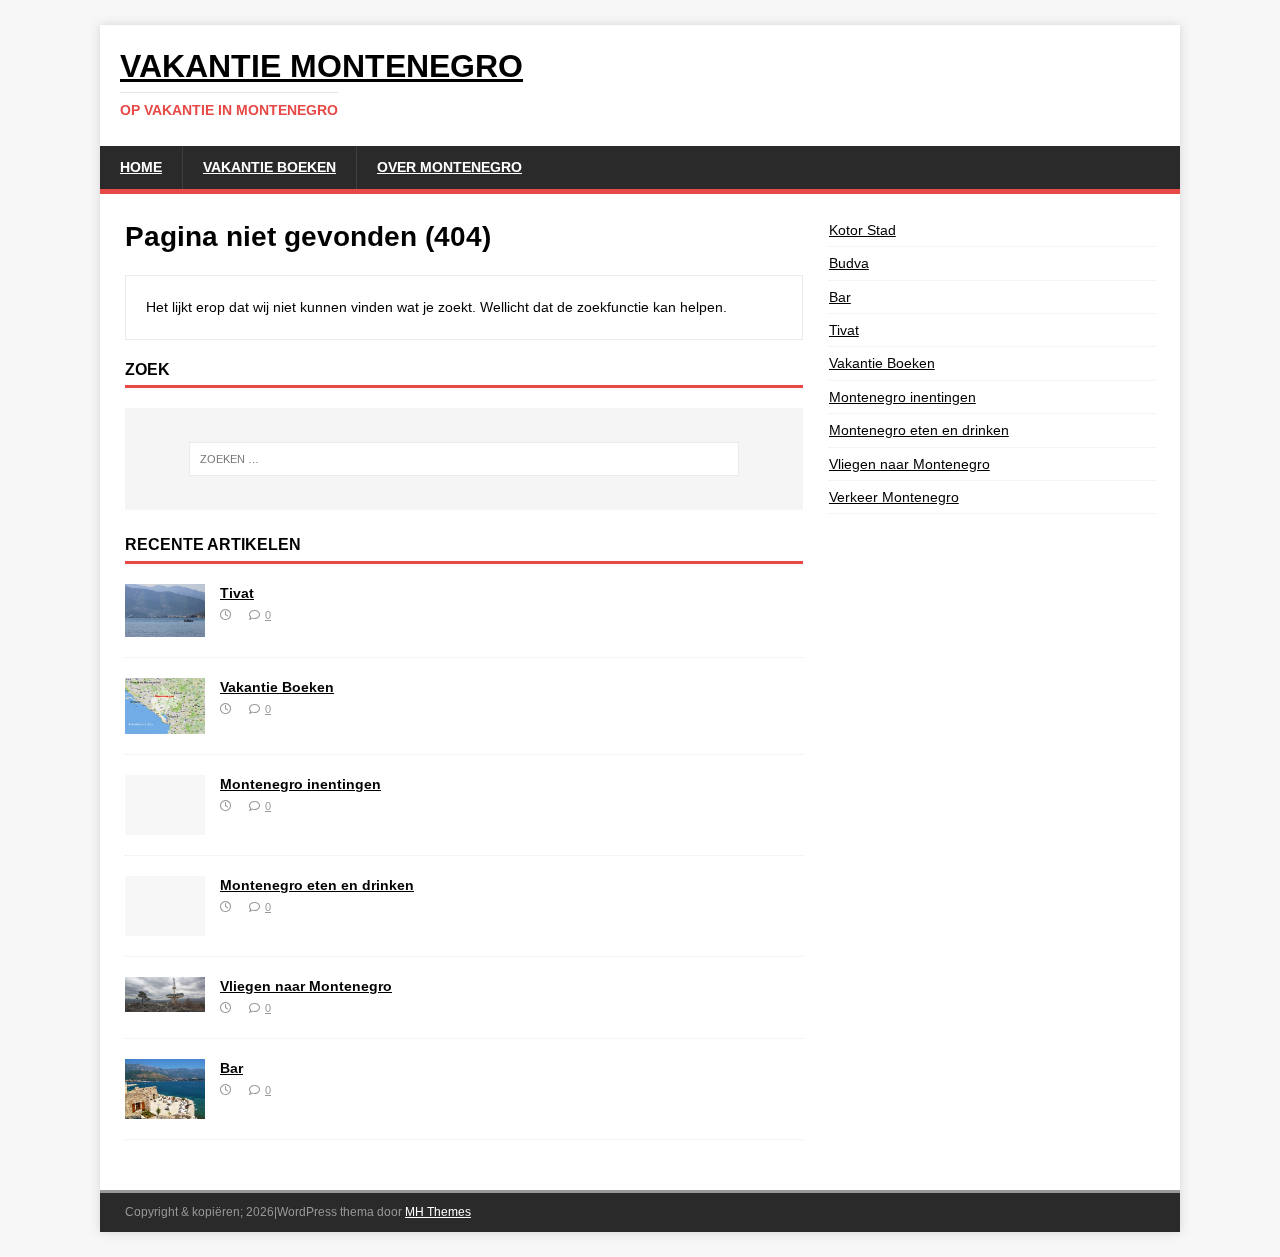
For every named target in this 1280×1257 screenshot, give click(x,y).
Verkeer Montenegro (894, 497)
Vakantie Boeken (269, 167)
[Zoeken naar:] (464, 459)
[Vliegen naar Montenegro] (165, 1001)
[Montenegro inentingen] (165, 824)
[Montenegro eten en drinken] (165, 925)
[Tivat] (165, 626)
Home (141, 167)
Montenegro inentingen (300, 784)
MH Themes (438, 1212)
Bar (231, 1068)
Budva (849, 263)
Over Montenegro (449, 167)
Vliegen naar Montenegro (306, 986)
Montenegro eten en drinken (317, 885)
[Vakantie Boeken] (165, 723)
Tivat (237, 593)
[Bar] (165, 1107)
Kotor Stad (862, 230)
